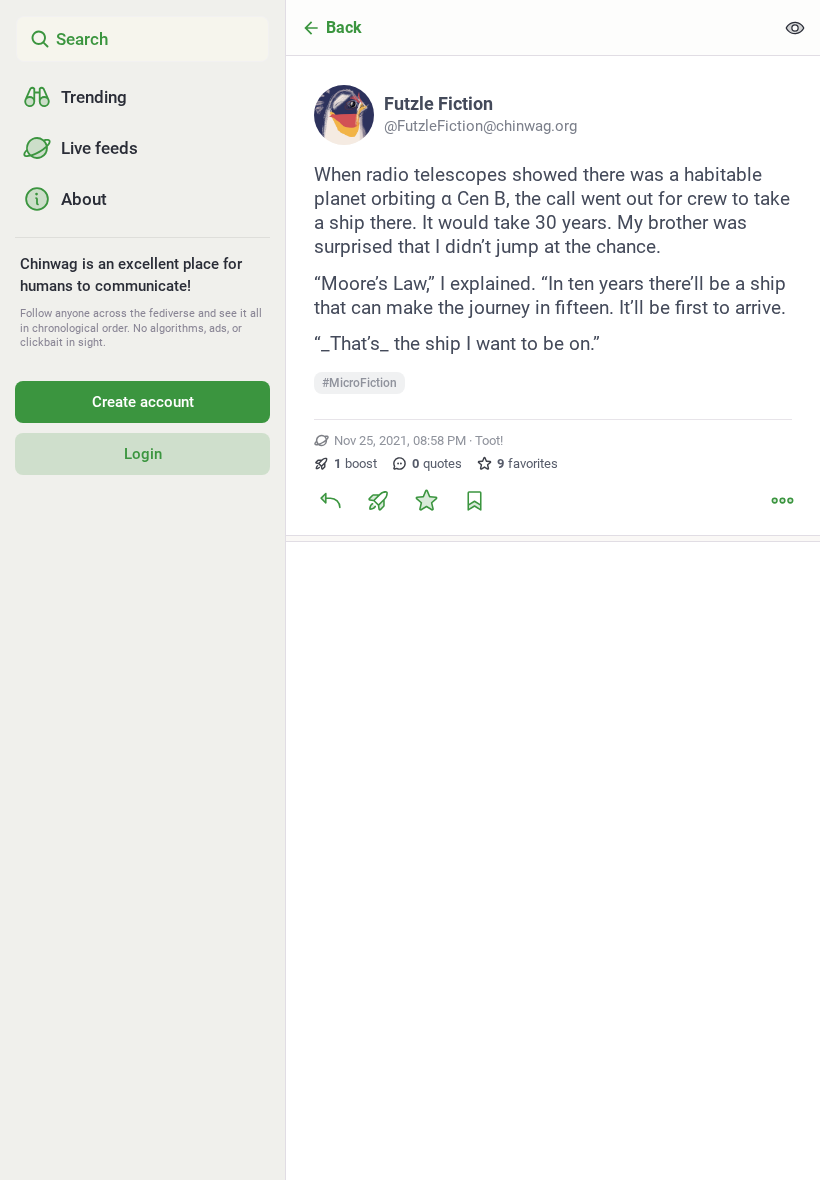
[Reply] (330, 501)
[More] (782, 501)
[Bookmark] (474, 501)
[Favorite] (426, 501)
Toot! (489, 440)
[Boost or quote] (378, 501)
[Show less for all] (795, 27)
